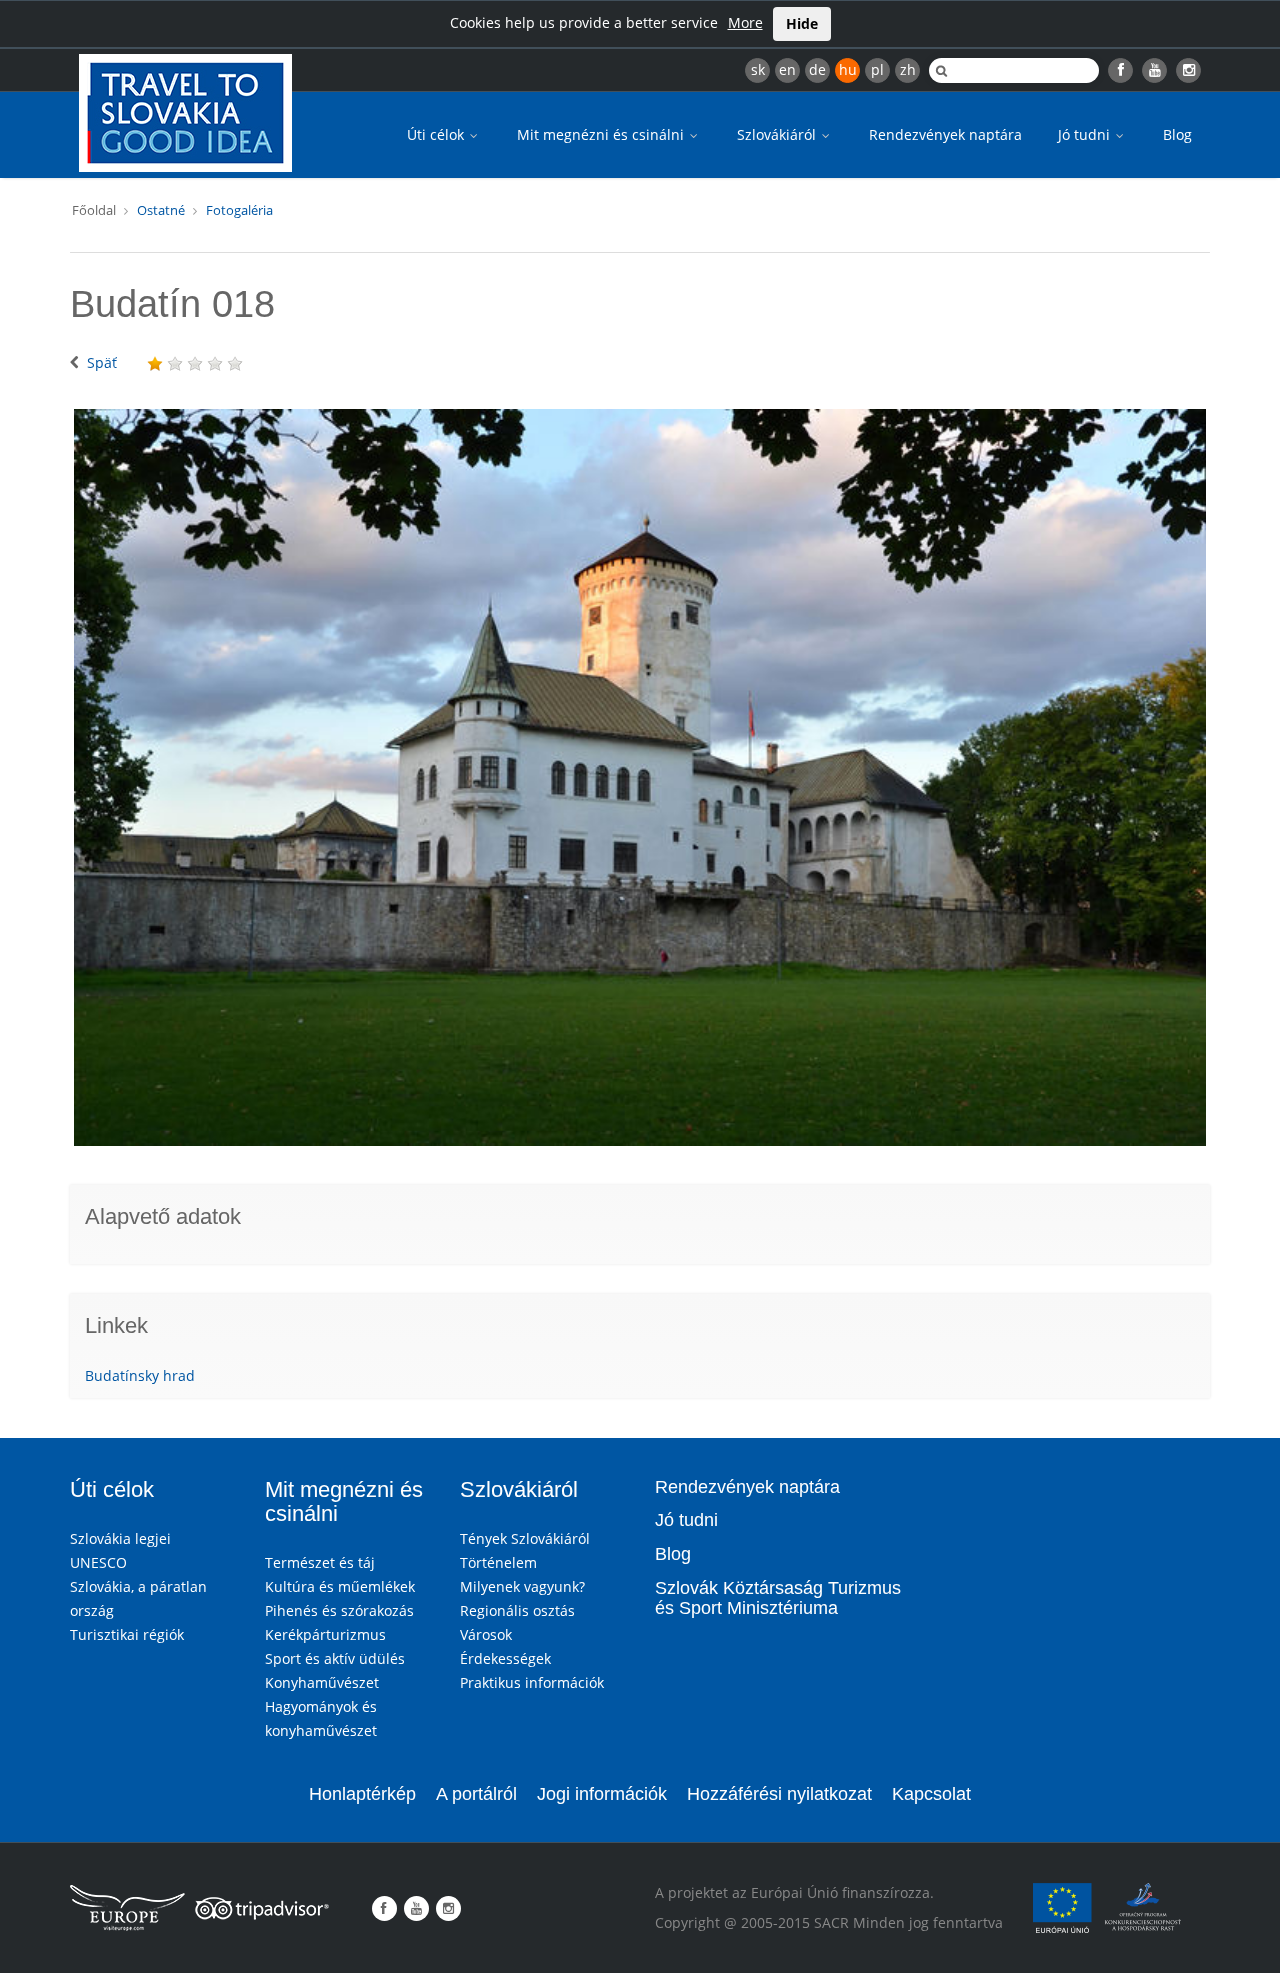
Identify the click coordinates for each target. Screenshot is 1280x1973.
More (745, 22)
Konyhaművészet (322, 1682)
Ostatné (161, 210)
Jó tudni (1086, 134)
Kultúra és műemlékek (340, 1586)
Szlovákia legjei (120, 1538)
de (817, 69)
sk (758, 69)
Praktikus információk (532, 1682)
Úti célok (437, 134)
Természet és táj (320, 1562)
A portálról (476, 1794)
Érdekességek (505, 1658)
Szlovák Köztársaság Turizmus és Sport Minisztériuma (778, 1598)
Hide (802, 23)
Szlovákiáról (778, 134)
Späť (102, 362)
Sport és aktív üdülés (335, 1658)
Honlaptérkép (362, 1794)
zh (908, 69)
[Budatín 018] (640, 777)
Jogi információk (602, 1794)
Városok (486, 1634)
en (787, 69)
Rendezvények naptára (945, 134)
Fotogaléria (239, 210)
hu (848, 69)
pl (877, 69)
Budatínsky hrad (140, 1375)
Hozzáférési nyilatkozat (779, 1794)
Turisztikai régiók (127, 1634)
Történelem (498, 1562)
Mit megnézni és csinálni (602, 134)
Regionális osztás (517, 1610)
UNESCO (98, 1562)
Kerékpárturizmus (325, 1634)
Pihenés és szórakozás (339, 1610)
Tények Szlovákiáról (525, 1538)
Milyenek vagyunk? (522, 1586)
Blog (1177, 134)
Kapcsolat (931, 1794)
